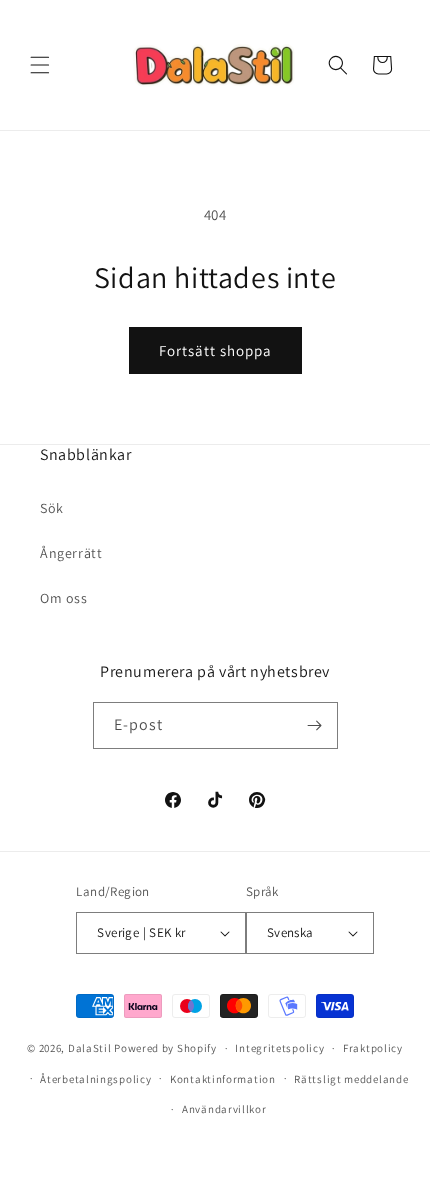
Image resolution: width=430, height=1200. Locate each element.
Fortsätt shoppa (215, 350)
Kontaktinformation (223, 1079)
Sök (52, 508)
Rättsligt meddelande (351, 1079)
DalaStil (90, 1048)
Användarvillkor (224, 1109)
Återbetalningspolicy (95, 1079)
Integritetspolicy (279, 1048)
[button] (40, 65)
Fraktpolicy (373, 1048)
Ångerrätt (71, 553)
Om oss (64, 598)
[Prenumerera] (315, 725)
